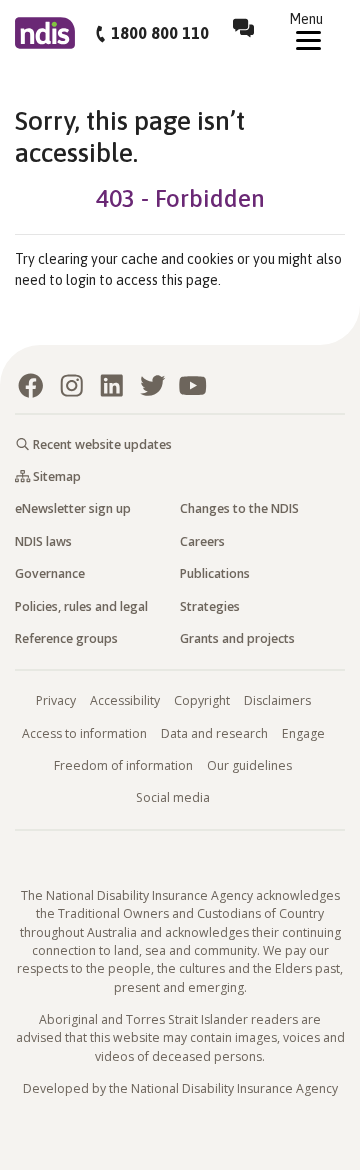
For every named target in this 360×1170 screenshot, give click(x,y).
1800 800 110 (160, 33)
